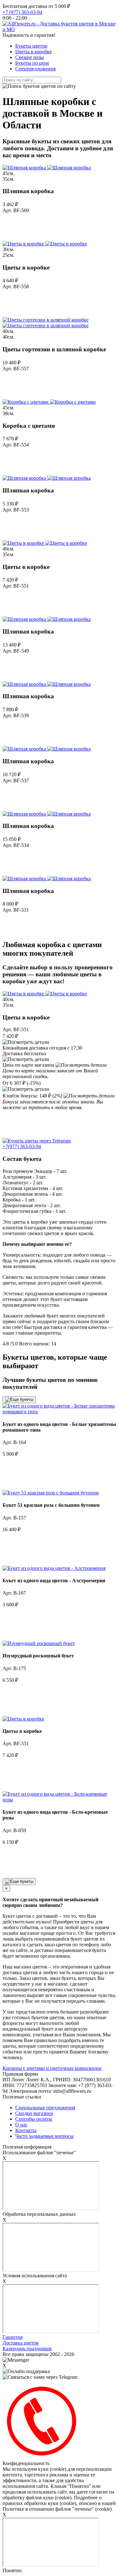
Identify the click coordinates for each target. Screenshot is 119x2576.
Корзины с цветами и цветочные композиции (52, 2068)
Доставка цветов (21, 2343)
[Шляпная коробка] (47, 168)
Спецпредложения (35, 69)
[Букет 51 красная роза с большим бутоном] (51, 1493)
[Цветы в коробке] (45, 244)
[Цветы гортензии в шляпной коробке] (46, 323)
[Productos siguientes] (19, 1882)
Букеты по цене (32, 63)
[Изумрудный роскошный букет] (39, 1643)
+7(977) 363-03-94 (22, 1146)
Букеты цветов (31, 46)
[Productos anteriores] (19, 1400)
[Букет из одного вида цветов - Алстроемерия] (54, 1568)
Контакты (26, 2130)
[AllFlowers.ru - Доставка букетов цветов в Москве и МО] (60, 29)
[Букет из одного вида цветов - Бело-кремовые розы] (60, 1800)
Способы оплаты (34, 2119)
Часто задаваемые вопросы (44, 2136)
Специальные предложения (45, 2108)
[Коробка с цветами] (49, 402)
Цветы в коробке (33, 52)
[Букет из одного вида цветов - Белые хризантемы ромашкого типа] (60, 1412)
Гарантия (13, 2337)
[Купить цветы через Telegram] (37, 1141)
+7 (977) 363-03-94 (22, 12)
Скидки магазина (34, 2113)
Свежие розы (30, 57)
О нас (21, 2125)
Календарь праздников (27, 2348)
